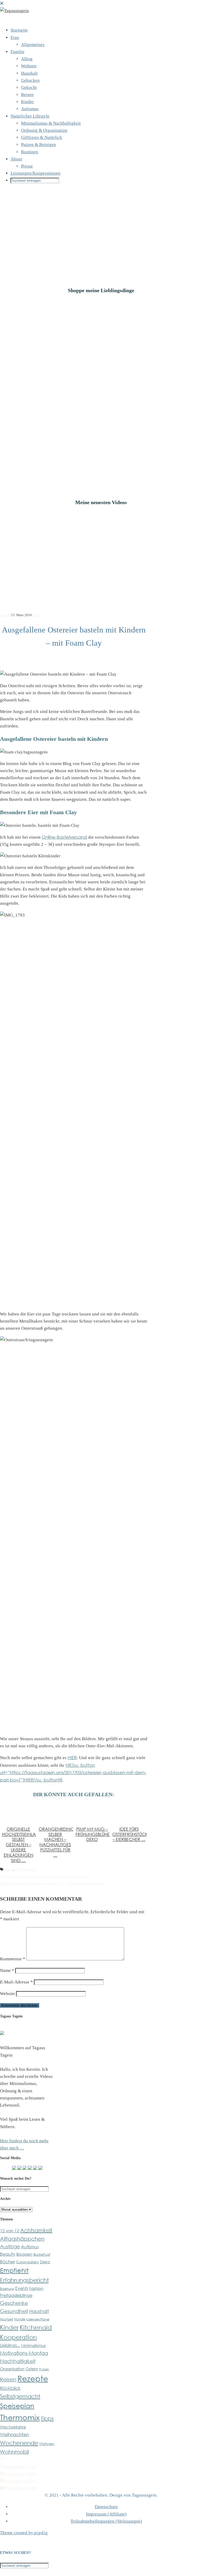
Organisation (12, 2369)
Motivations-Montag (24, 2353)
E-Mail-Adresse (16, 1982)
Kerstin (5, 615)
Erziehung (7, 2289)
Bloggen (24, 2254)
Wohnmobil (14, 2452)
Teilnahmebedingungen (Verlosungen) (106, 2521)
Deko (45, 2262)
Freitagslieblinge (16, 2295)
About (16, 159)
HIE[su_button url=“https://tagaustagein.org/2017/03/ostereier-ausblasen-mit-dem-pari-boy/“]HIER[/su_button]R (73, 1772)
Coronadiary (27, 2262)
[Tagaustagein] (14, 11)
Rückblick (10, 2388)
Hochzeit (7, 2319)
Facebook (20, 2474)
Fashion (36, 2288)
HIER (72, 1757)
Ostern (9, 1869)
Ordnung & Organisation (44, 130)
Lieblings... (10, 2345)
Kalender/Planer (38, 2319)
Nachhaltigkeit (18, 2361)
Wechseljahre (13, 2427)
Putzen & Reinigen (39, 145)
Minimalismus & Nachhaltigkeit (51, 123)
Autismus (30, 109)
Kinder (27, 102)
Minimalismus (33, 2345)
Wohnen (29, 66)
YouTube (21, 2488)
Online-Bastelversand (64, 837)
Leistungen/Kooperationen (36, 173)
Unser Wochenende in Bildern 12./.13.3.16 (46, 1876)
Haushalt (29, 73)
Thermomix (20, 2417)
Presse (27, 166)
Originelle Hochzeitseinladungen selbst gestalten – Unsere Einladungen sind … (28, 1845)
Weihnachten (14, 2434)
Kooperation (18, 2337)
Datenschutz (106, 2507)
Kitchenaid (36, 2327)
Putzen (44, 2369)
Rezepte (33, 2378)
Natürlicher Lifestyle (30, 116)
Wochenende (19, 2443)
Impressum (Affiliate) (106, 2514)
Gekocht (29, 87)
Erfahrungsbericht (24, 2280)
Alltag (27, 59)
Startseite (19, 30)
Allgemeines (33, 45)
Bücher (7, 2261)
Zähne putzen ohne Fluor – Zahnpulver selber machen (52, 1883)
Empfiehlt (14, 2270)
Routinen (30, 152)
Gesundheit (14, 2311)
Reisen (27, 95)
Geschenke (14, 2303)
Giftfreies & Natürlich (42, 137)
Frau (15, 37)
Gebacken (30, 80)
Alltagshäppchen (22, 2239)
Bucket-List (42, 2254)
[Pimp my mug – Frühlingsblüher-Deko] (92, 1813)
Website (7, 1994)
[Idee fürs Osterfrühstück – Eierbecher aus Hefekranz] (129, 1813)
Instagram (20, 2467)
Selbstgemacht (25, 1869)
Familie (17, 52)
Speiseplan (17, 2406)
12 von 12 (10, 2231)
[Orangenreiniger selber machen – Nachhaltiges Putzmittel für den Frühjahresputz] (55, 1813)
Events (22, 2288)
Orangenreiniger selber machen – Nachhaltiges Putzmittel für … (59, 1842)
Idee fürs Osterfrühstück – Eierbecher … (130, 1834)
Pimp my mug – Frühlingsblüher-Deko (95, 1834)
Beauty (8, 2254)
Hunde (20, 2319)
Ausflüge (10, 2246)
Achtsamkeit (36, 2230)
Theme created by (24, 2533)
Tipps (47, 2418)
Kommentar (13, 1959)
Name (7, 1970)
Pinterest (20, 2481)
